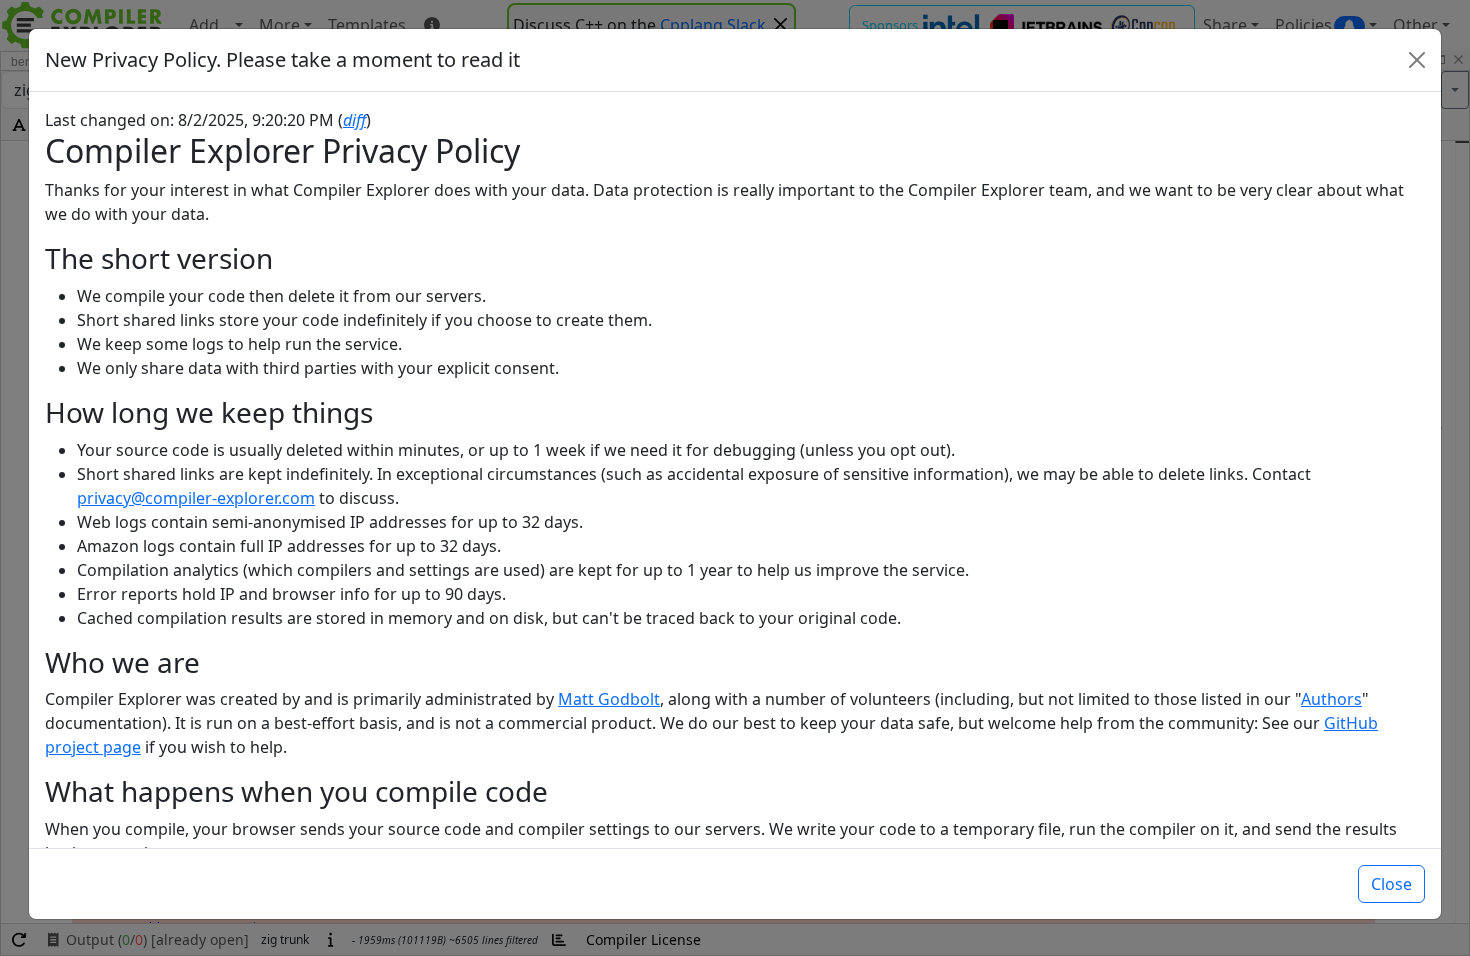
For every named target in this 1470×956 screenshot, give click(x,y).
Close (1391, 884)
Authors (1331, 699)
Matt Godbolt (609, 699)
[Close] (1417, 60)
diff (354, 120)
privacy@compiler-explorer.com (196, 498)
